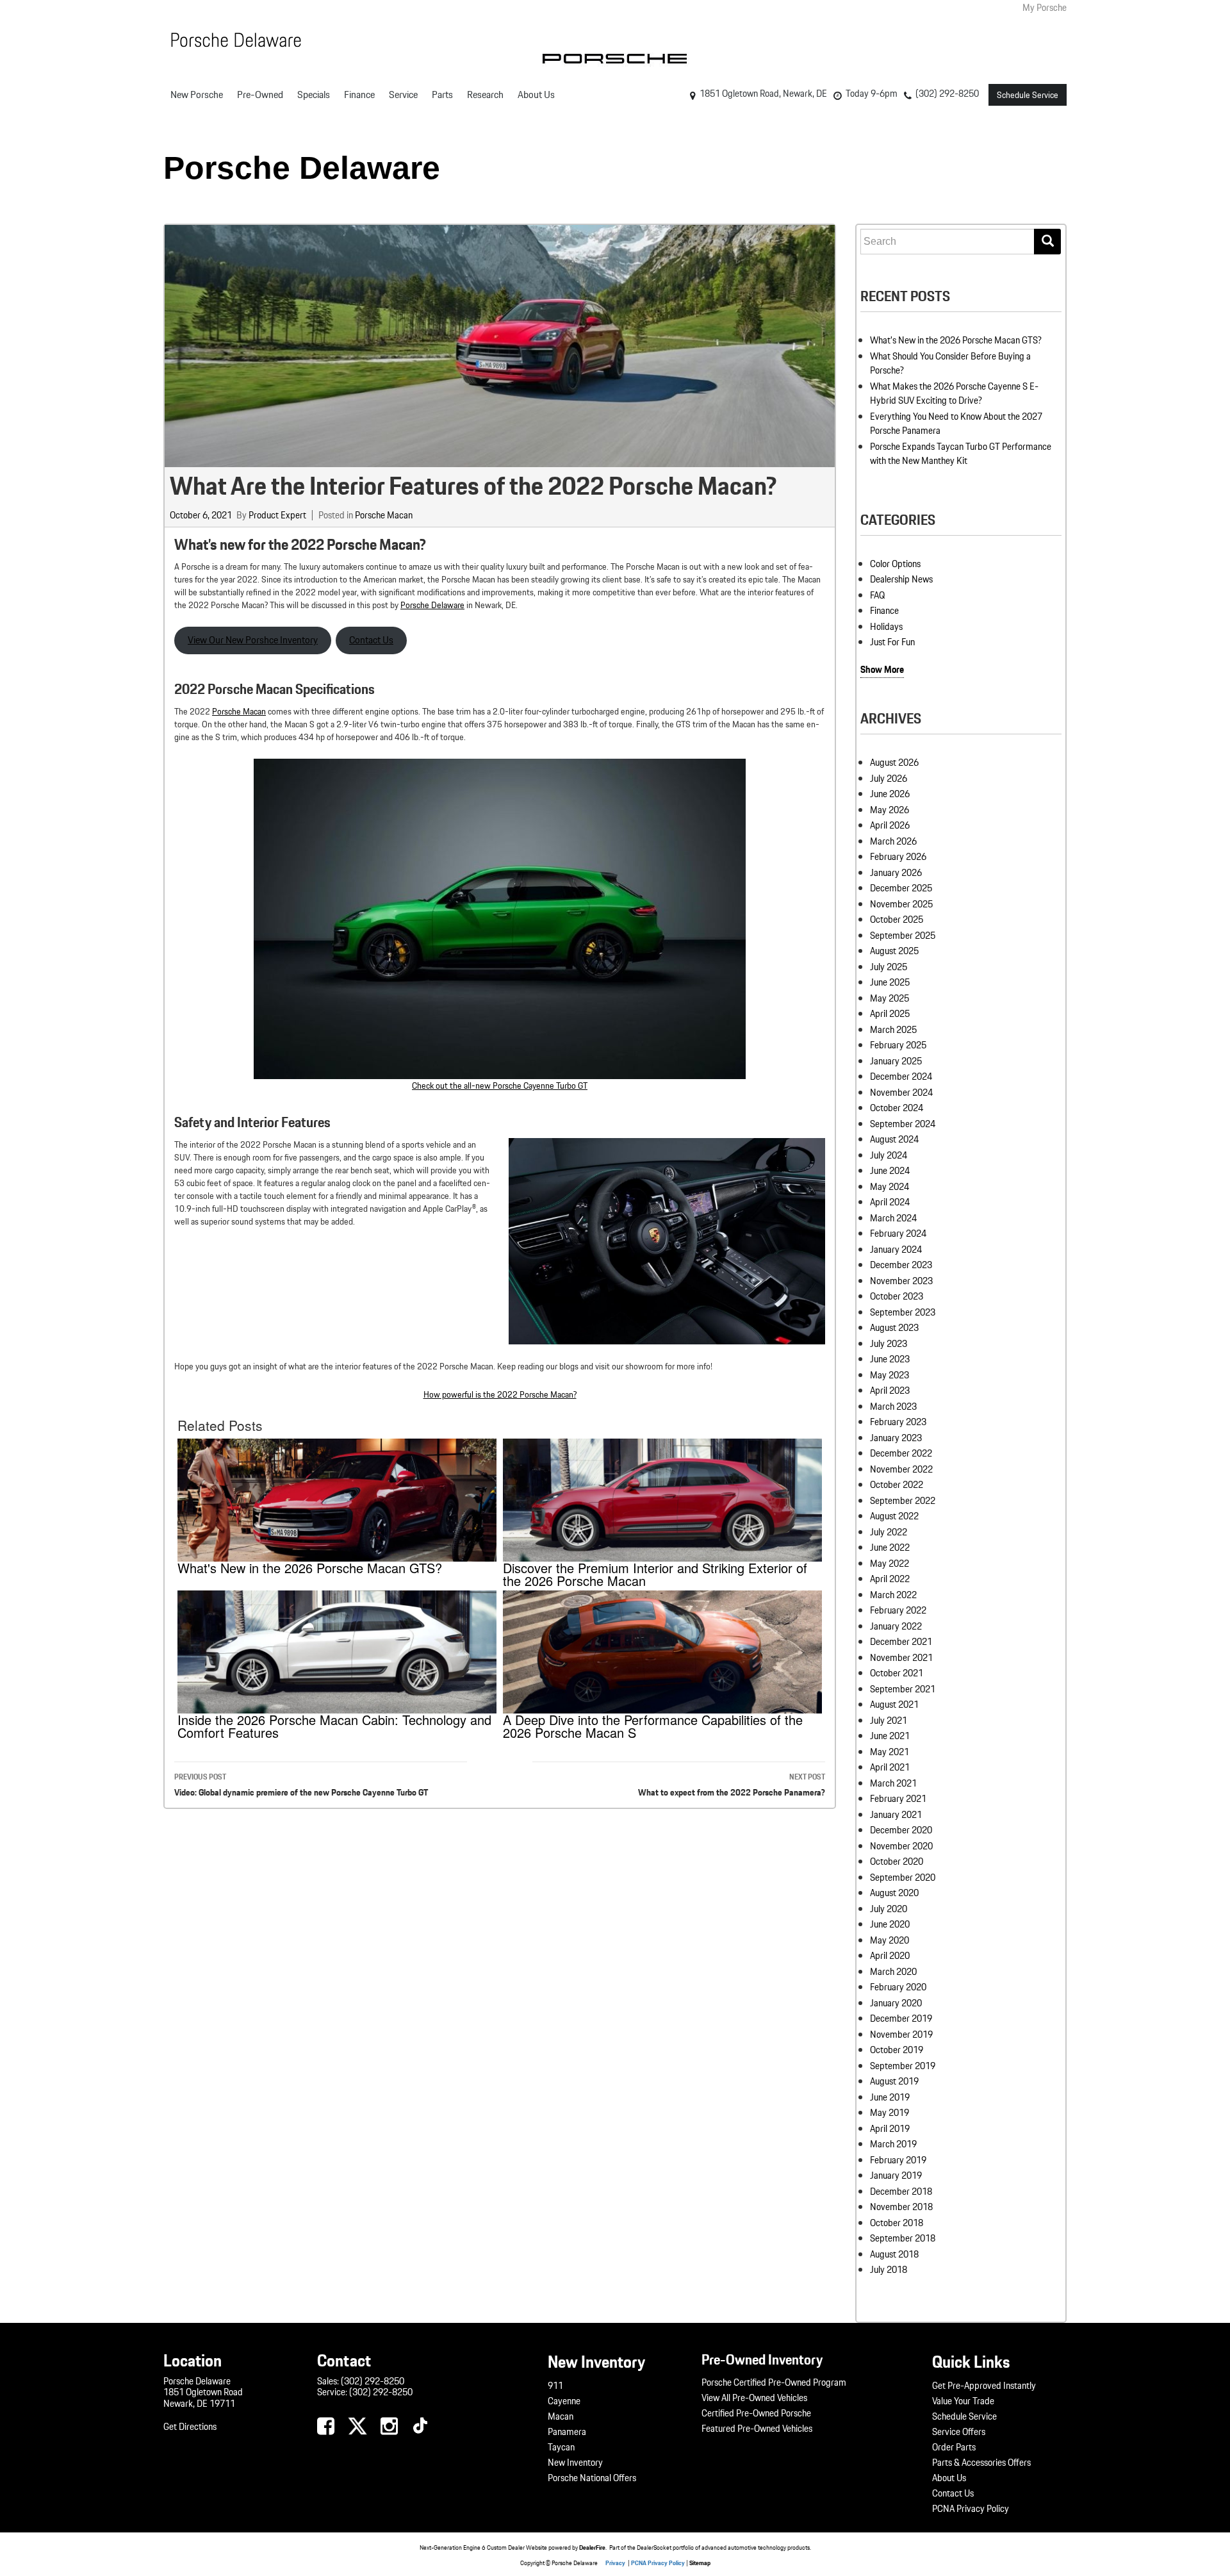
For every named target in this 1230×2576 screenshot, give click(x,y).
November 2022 (901, 1469)
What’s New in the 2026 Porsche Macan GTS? (956, 340)
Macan (561, 2416)
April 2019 (890, 2129)
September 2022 (903, 1501)
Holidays (886, 627)
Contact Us (371, 640)
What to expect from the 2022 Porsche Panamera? (732, 1785)
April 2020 (890, 1956)
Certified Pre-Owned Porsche (756, 2413)
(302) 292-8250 (373, 2381)
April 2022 (890, 1579)
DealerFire (592, 2547)
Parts (442, 95)
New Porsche (197, 95)
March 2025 (893, 1030)
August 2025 (894, 951)
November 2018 (901, 2207)
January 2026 (896, 873)
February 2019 (898, 2160)
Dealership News (901, 579)
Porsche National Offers (592, 2478)
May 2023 (890, 1375)
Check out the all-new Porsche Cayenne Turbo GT (500, 1086)
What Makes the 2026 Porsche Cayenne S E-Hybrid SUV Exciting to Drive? (954, 394)
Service (403, 95)
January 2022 (896, 1626)
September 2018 (903, 2238)
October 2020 (897, 1862)
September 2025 (903, 936)
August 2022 (894, 1516)
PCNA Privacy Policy (971, 2509)
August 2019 (894, 2081)
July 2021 (889, 1721)
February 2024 (898, 1234)
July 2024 (889, 1155)
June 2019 (890, 2097)
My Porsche (1045, 8)
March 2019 (893, 2144)
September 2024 (903, 1124)
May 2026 (890, 810)
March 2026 (893, 841)
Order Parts (954, 2447)
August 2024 (894, 1139)
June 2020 (890, 1924)
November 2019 (901, 2035)
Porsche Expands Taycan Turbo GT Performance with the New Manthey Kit (961, 454)
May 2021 (890, 1752)
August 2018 (894, 2254)
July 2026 (889, 779)
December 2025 (901, 888)
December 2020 (901, 1830)
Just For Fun (892, 642)
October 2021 (897, 1673)
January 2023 (896, 1438)
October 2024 (897, 1108)
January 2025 (896, 1061)
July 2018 (889, 2270)
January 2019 (896, 2176)
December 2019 (901, 2019)
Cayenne (564, 2401)
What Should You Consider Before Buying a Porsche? (950, 364)
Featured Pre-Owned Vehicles (757, 2429)
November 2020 (901, 1846)
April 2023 (890, 1391)
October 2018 (897, 2223)
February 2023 (898, 1422)
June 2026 (890, 794)
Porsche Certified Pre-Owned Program (774, 2382)
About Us (536, 95)
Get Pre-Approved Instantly (984, 2386)
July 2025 (889, 967)
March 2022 (893, 1595)
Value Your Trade (963, 2401)
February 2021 (898, 1799)
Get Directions (190, 2427)
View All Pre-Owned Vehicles (754, 2398)
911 (555, 2386)
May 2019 (890, 2113)
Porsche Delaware (302, 168)
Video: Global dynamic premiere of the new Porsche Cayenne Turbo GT (301, 1785)
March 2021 (893, 1783)
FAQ (877, 595)
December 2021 (901, 1642)
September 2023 (903, 1312)
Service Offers (959, 2432)
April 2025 (890, 1014)
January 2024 (896, 1250)
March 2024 (893, 1218)
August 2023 (894, 1328)
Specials (314, 95)
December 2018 (901, 2192)
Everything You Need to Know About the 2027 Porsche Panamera (956, 424)
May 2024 (890, 1187)
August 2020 (894, 1893)
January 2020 (896, 2003)
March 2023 (893, 1407)
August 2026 (894, 763)
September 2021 (903, 1689)
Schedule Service (1028, 95)
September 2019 (903, 2066)
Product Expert (277, 515)
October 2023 (897, 1296)
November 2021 (901, 1658)
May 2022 (890, 1564)
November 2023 (901, 1281)
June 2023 (890, 1359)
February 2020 (898, 1987)
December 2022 (901, 1453)
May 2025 (890, 998)
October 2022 (897, 1485)
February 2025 (898, 1045)
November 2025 (901, 904)
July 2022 (889, 1532)
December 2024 (901, 1077)
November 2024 (901, 1093)
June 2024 (890, 1171)
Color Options (895, 564)
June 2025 (890, 982)
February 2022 (898, 1610)
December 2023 (901, 1265)
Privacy (615, 2563)
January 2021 (896, 1815)
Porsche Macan (384, 515)
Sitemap (700, 2563)
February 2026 (898, 857)
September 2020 (903, 1878)
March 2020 (893, 1972)
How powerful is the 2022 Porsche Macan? (500, 1394)
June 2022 (890, 1548)
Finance (359, 95)
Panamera (567, 2432)
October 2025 (897, 920)
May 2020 (890, 1940)
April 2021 (890, 1767)
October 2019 (897, 2050)
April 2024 (890, 1202)
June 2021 (890, 1736)
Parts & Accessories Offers (981, 2463)
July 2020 (889, 1909)
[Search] (1047, 242)
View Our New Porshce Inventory (253, 640)
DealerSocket (654, 2547)
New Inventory (575, 2463)
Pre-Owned (260, 95)
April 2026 (890, 825)
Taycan (561, 2447)
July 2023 (889, 1344)
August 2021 (894, 1705)
